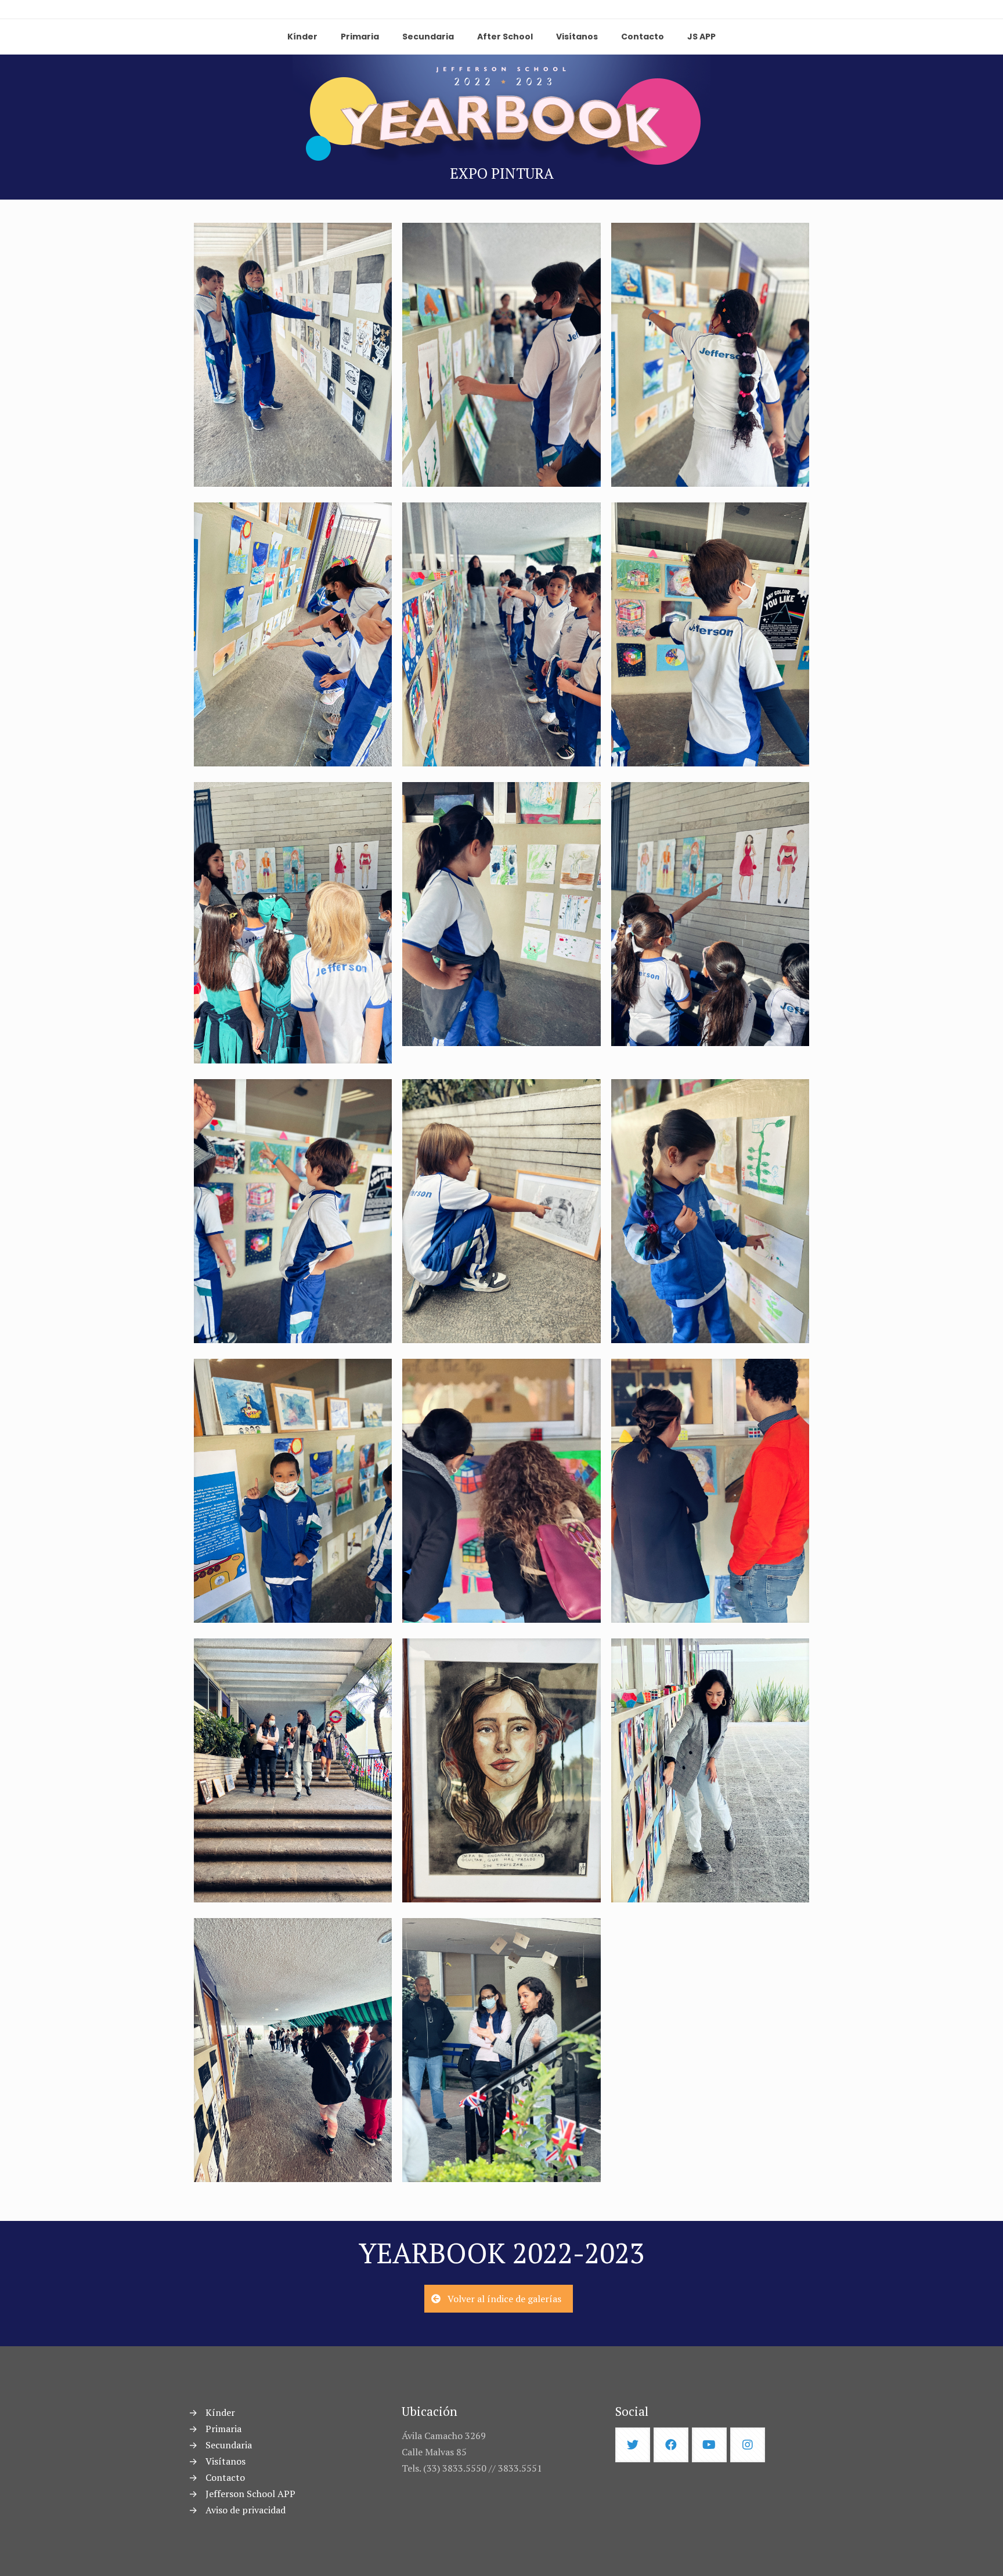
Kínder (220, 2412)
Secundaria (229, 2445)
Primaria (223, 2429)
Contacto (225, 2477)
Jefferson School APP (250, 2494)
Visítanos (226, 2461)
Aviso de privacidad (246, 2510)
